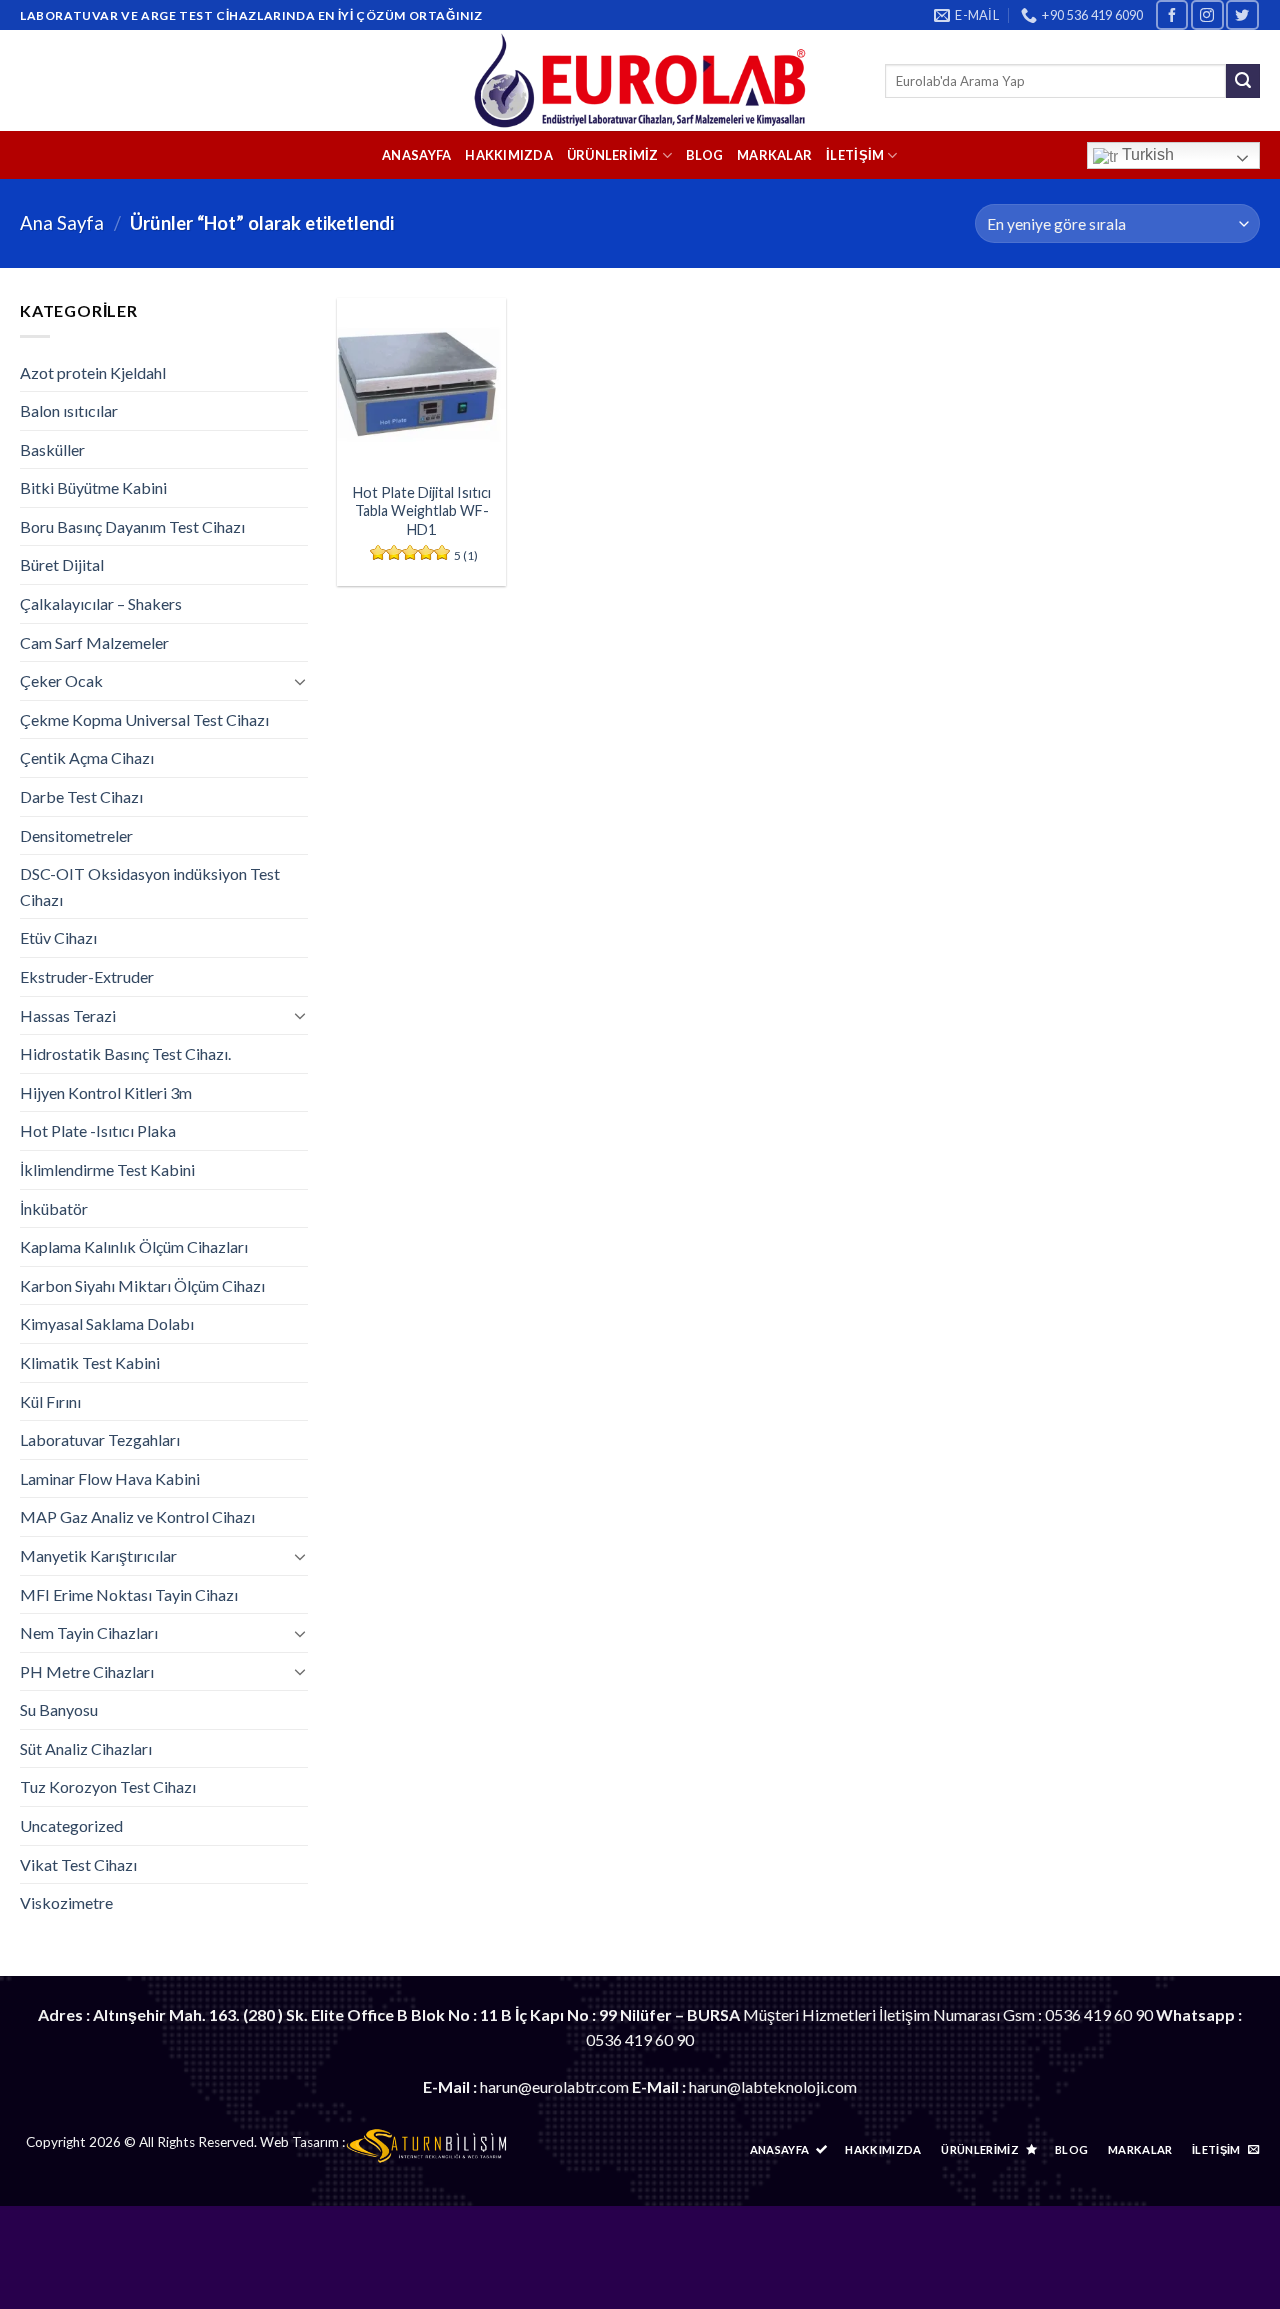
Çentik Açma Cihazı (87, 757)
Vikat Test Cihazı (78, 1864)
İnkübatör (54, 1208)
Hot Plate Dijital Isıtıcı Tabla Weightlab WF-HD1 (422, 511)
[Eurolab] (640, 80)
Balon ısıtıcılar (69, 410)
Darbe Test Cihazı (81, 796)
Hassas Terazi (68, 1015)
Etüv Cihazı (58, 937)
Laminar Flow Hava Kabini (110, 1478)
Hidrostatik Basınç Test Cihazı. (125, 1053)
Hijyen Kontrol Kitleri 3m (106, 1092)
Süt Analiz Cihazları (86, 1748)
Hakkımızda (509, 155)
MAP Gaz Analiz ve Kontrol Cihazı (137, 1516)
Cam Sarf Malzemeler (94, 642)
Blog (704, 155)
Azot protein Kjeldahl (93, 372)
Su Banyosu (59, 1709)
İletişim (855, 155)
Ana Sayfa (62, 223)
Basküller (52, 449)
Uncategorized (71, 1825)
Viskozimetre (66, 1902)
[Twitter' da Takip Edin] (1242, 14)
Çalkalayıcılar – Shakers (101, 603)
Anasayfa (416, 155)
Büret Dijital (62, 564)
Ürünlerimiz (613, 155)
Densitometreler (76, 835)
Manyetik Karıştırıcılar (98, 1555)
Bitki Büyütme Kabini (93, 487)
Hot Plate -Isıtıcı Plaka (98, 1130)
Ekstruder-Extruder (87, 976)
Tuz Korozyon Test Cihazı (108, 1786)
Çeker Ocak (61, 680)
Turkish (1146, 154)
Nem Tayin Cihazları (89, 1632)
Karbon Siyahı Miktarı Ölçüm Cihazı (142, 1285)
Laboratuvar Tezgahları (100, 1439)
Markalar (774, 155)
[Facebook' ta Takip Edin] (1172, 14)
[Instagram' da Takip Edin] (1207, 14)
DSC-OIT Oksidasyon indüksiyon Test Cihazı (150, 886)
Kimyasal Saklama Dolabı (107, 1323)
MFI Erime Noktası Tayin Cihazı (129, 1594)
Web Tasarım (299, 2142)
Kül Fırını (50, 1401)
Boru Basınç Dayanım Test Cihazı (132, 526)
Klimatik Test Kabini (90, 1362)
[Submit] (1243, 81)
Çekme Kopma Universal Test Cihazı (144, 719)
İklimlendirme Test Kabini (107, 1169)
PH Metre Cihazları (87, 1671)
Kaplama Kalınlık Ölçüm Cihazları (134, 1246)
